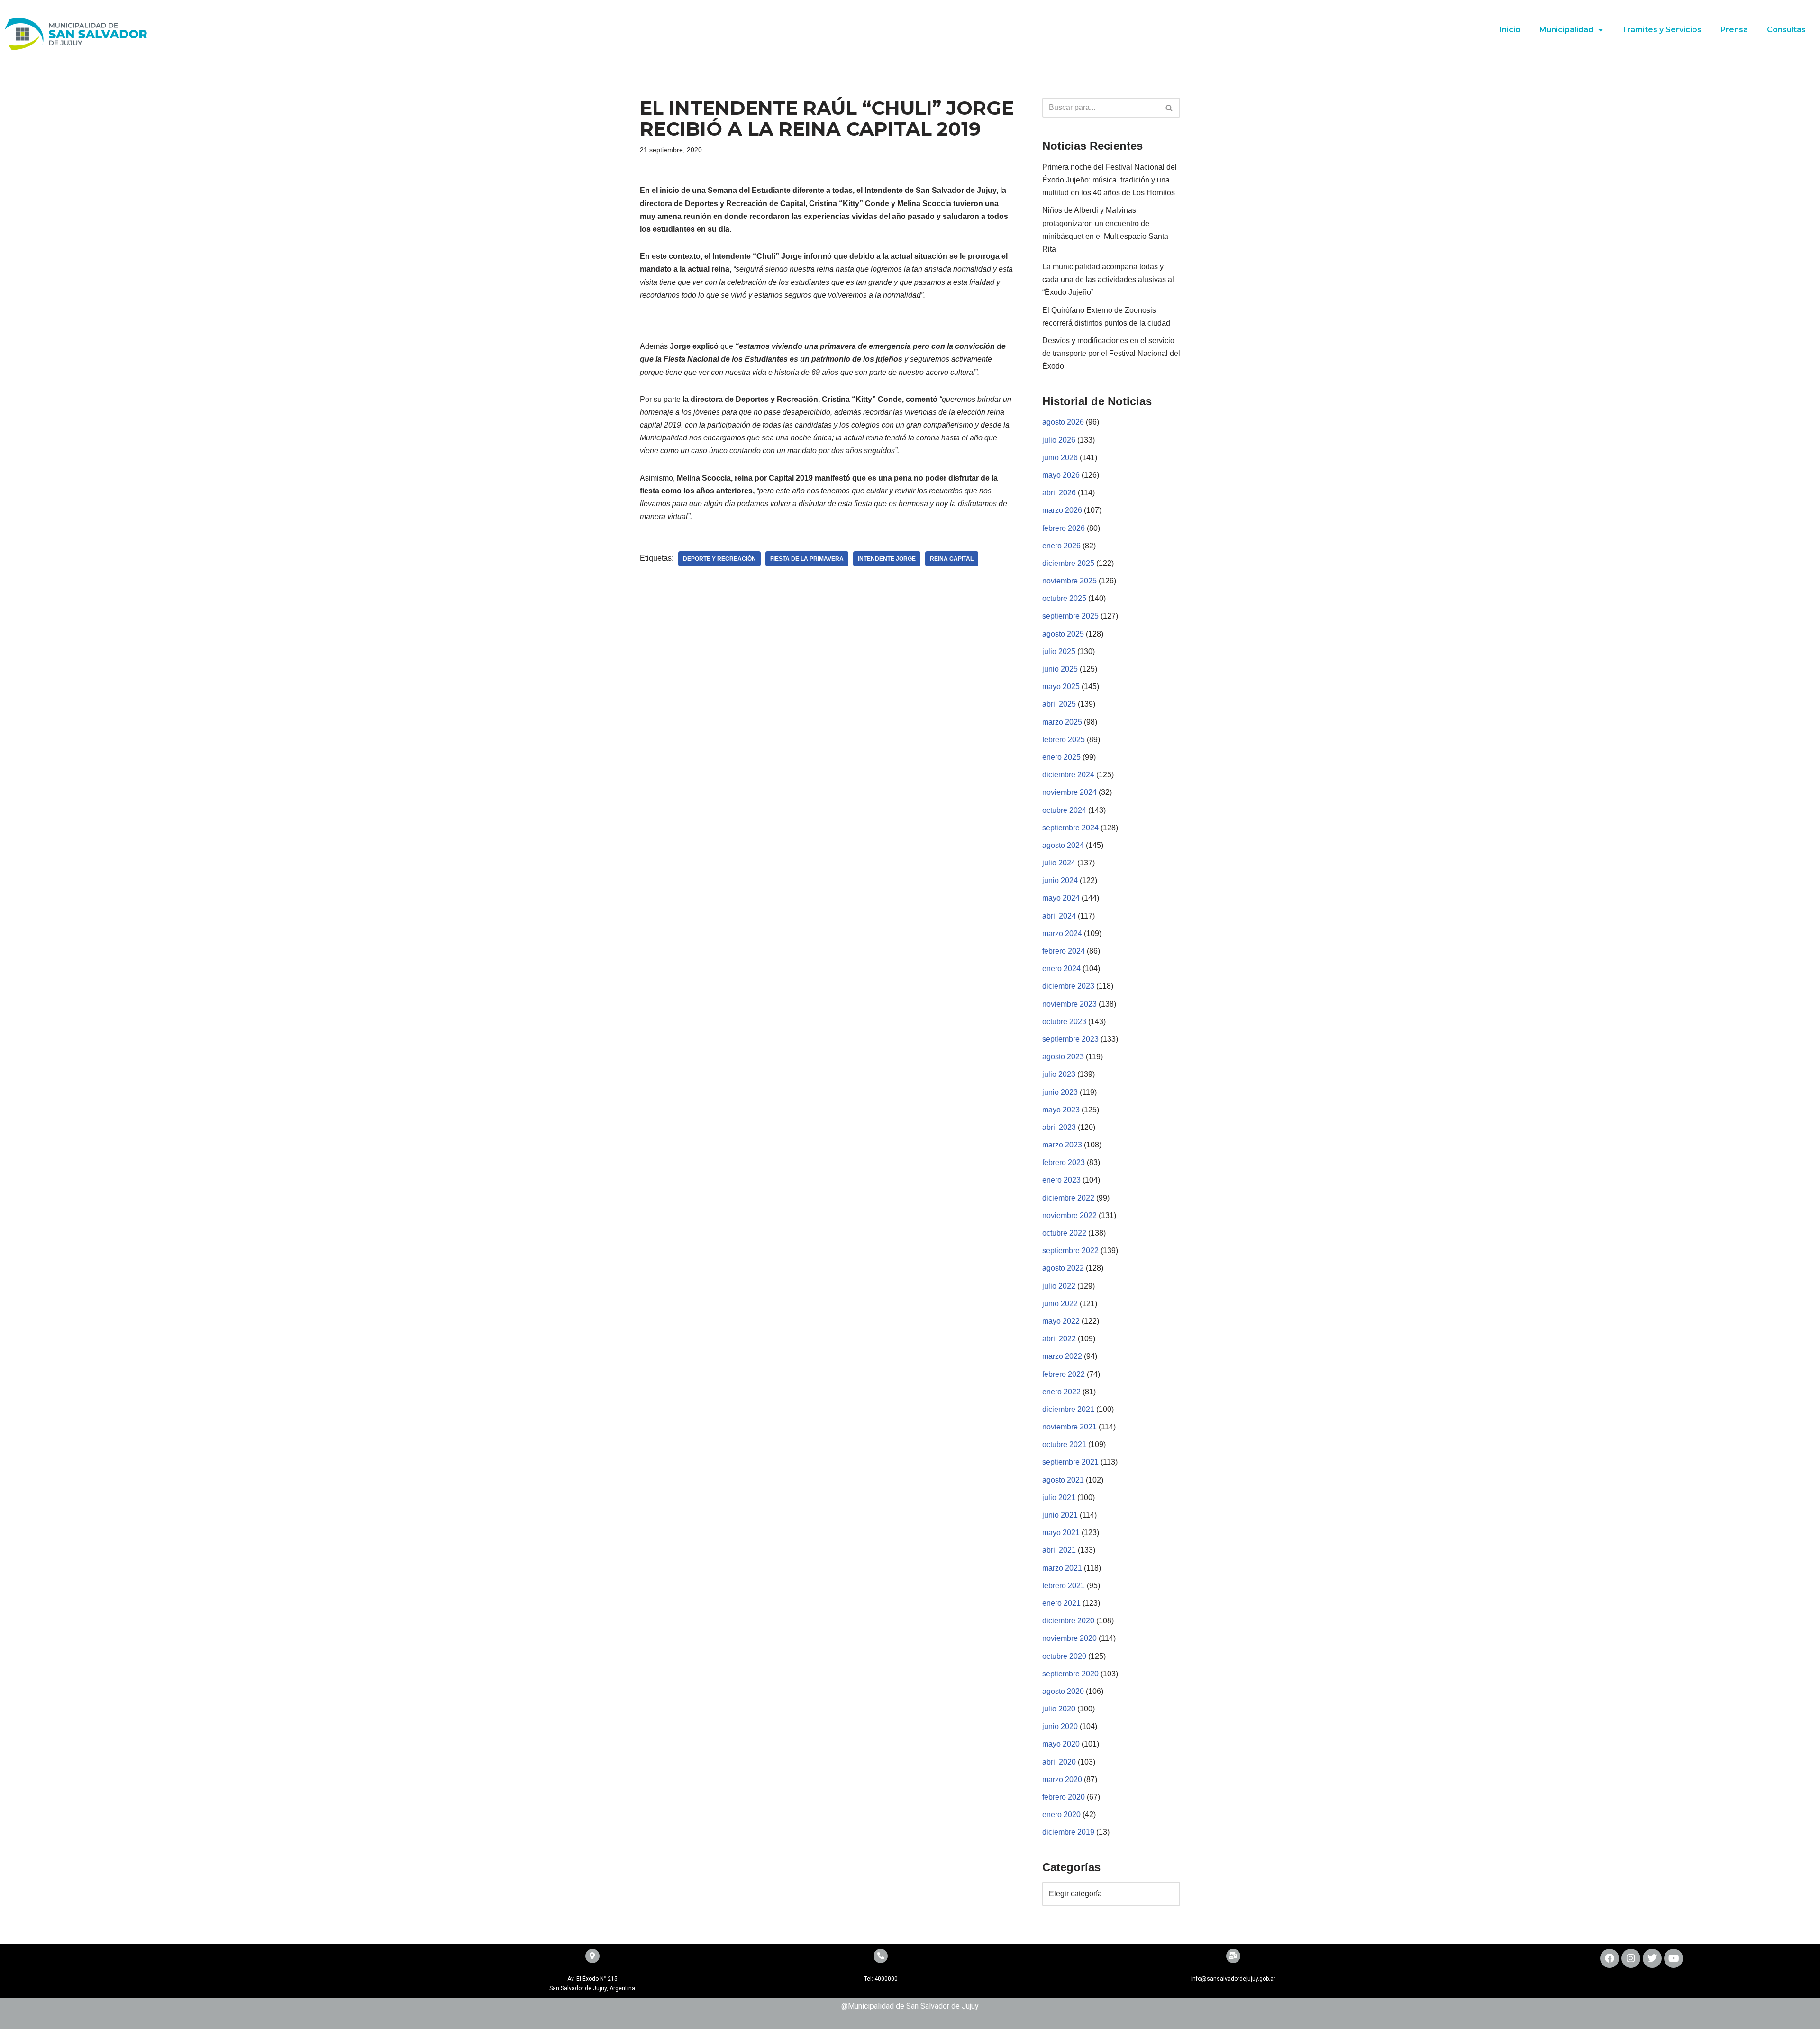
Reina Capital (952, 559)
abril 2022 (1059, 1339)
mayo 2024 (1061, 898)
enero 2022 (1061, 1392)
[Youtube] (1674, 1958)
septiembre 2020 (1070, 1674)
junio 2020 (1060, 1726)
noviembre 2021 (1069, 1427)
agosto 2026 (1063, 422)
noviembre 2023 (1069, 1004)
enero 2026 (1061, 546)
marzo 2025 (1062, 722)
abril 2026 (1059, 493)
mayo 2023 (1061, 1110)
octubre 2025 (1064, 598)
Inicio (1510, 30)
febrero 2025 (1064, 740)
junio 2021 (1060, 1515)
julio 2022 (1059, 1286)
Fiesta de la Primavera (807, 559)
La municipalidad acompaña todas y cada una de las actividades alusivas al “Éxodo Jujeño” (1108, 279)
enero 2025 (1061, 757)
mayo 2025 (1061, 687)
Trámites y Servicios (1662, 30)
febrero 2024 (1064, 951)
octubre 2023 (1064, 1022)
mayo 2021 (1061, 1533)
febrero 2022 (1064, 1374)
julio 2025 (1059, 651)
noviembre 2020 (1069, 1638)
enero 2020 (1061, 1815)
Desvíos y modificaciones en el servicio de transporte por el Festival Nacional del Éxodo (1111, 353)
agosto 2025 (1063, 634)
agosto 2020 (1063, 1691)
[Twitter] (1652, 1958)
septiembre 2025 (1070, 616)
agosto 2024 (1063, 845)
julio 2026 (1059, 440)
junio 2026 (1060, 458)
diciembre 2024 (1068, 775)
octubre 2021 (1064, 1444)
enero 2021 (1061, 1603)
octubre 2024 (1064, 810)
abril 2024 (1059, 916)
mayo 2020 (1061, 1744)
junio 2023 (1060, 1092)
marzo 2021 (1062, 1568)
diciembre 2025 (1068, 563)
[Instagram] (1631, 1958)
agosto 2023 (1063, 1057)
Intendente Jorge (887, 559)
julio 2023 (1059, 1074)
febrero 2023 (1064, 1162)
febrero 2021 (1064, 1586)
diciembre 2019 (1068, 1832)
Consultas (1786, 30)
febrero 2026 (1064, 528)
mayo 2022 (1061, 1321)
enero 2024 (1061, 969)
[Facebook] (1610, 1958)
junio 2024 (1060, 880)
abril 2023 (1059, 1127)
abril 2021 (1059, 1550)
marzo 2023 (1062, 1145)
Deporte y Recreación (719, 559)
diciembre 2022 (1068, 1198)
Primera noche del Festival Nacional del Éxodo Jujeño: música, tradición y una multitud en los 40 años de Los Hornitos (1110, 180)
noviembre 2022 (1069, 1215)
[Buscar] (1169, 108)
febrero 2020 (1064, 1797)
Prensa (1734, 30)
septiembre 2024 (1070, 828)
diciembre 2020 (1068, 1621)
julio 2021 (1059, 1497)
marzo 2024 (1062, 933)
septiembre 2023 (1070, 1039)
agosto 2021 (1063, 1480)
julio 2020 (1059, 1709)
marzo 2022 (1062, 1356)
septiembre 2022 (1070, 1251)
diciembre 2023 (1068, 986)
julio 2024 (1059, 863)
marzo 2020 (1062, 1779)
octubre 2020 (1064, 1656)
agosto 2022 (1063, 1268)
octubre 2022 (1064, 1233)
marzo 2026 (1062, 510)
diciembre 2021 (1068, 1409)
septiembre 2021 (1070, 1462)
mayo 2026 (1061, 475)
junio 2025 (1060, 669)
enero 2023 (1061, 1180)
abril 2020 (1059, 1762)
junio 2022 (1060, 1304)
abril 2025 (1059, 704)
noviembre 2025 (1069, 581)
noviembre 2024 (1069, 792)
